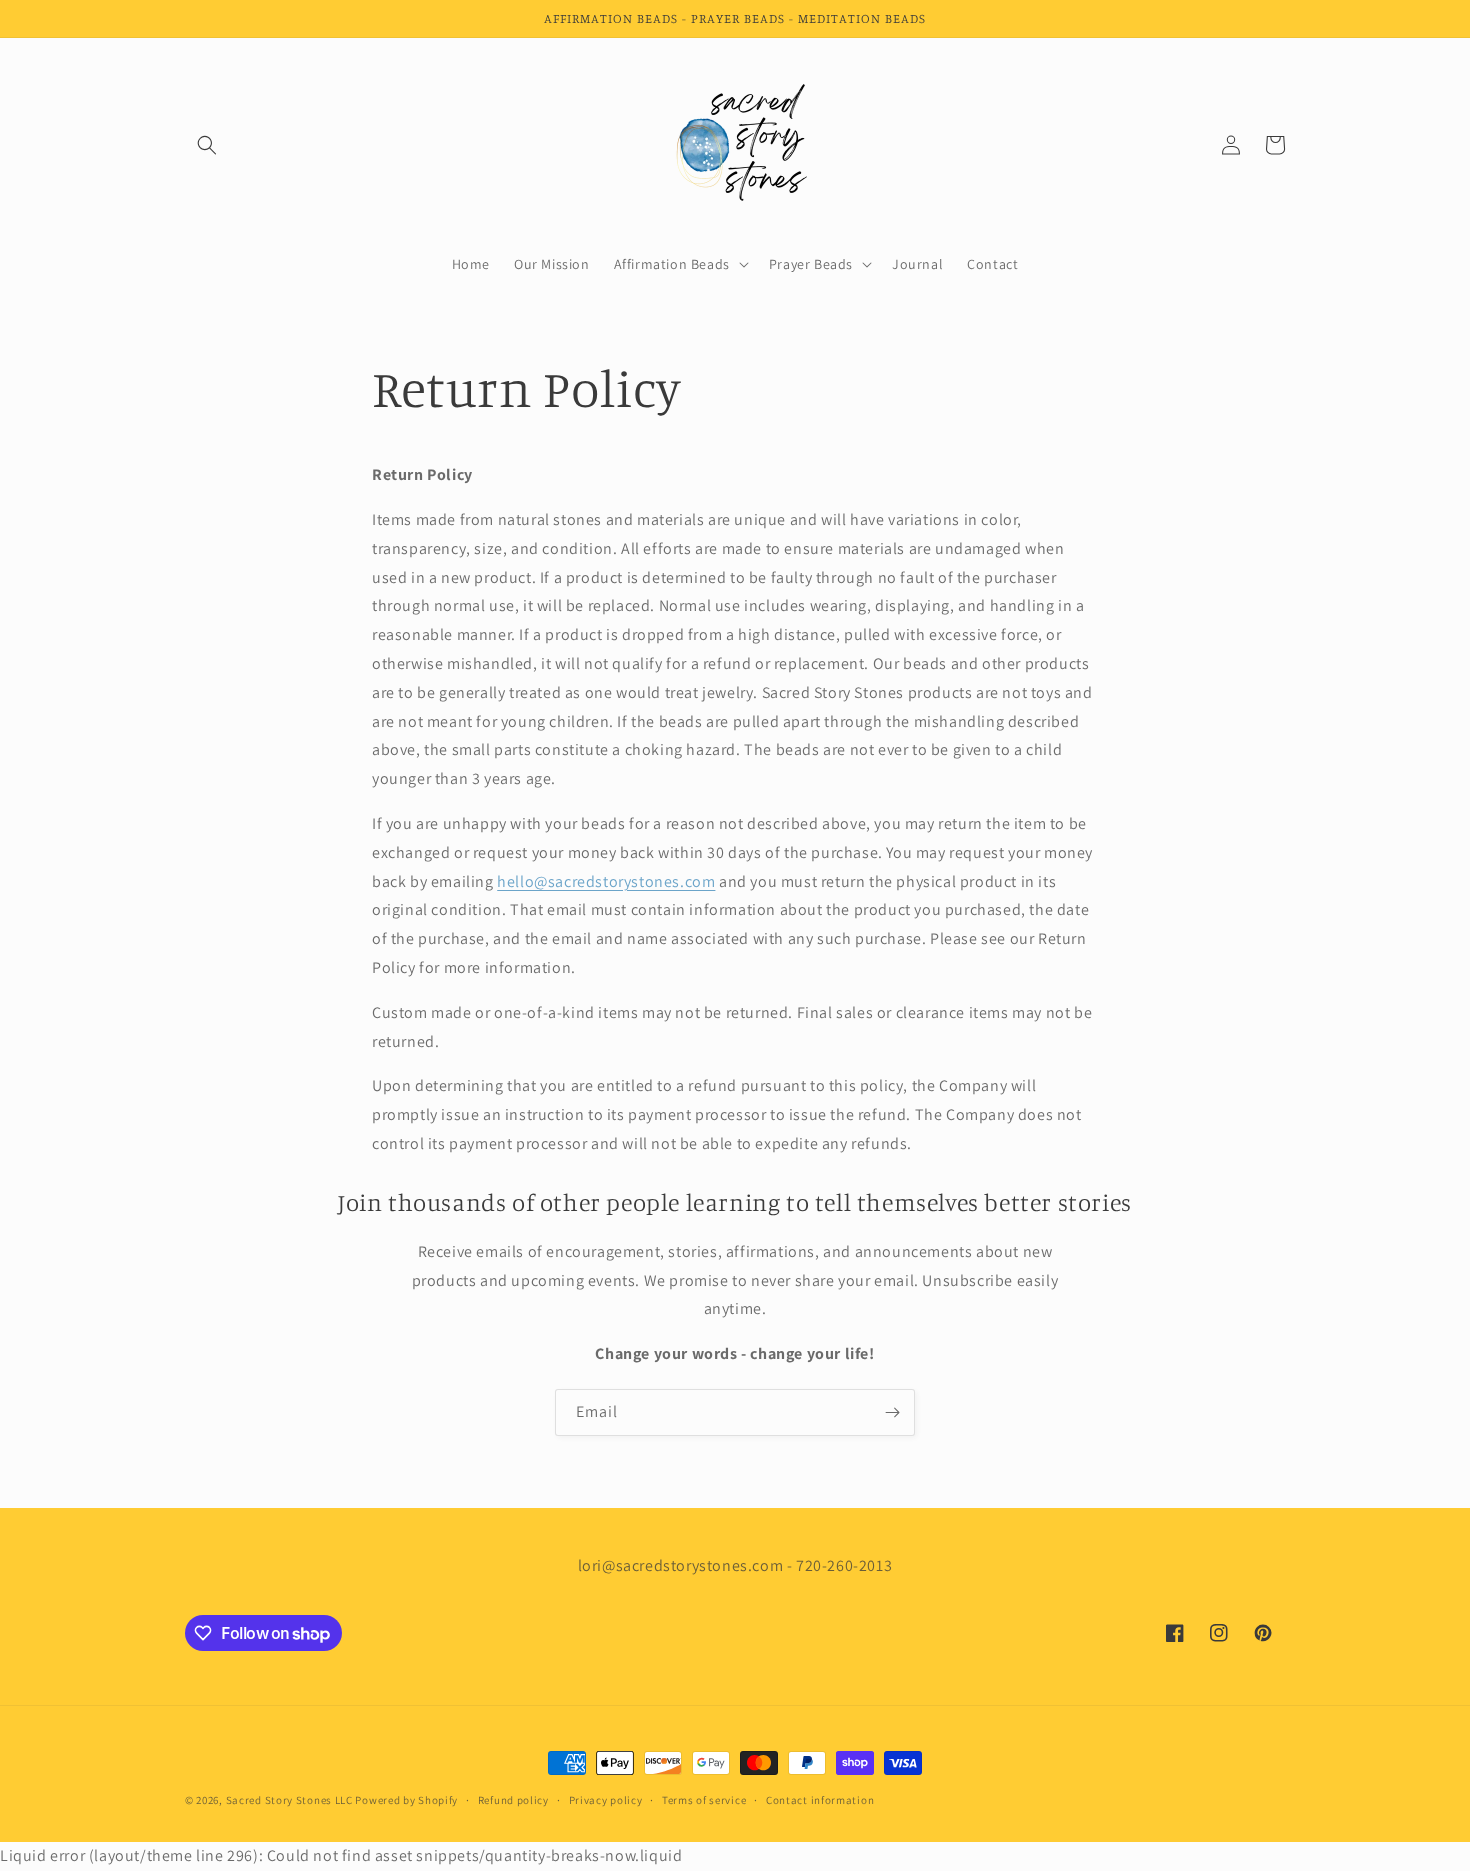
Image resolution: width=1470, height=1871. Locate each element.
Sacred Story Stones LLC (289, 1800)
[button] (207, 145)
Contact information (820, 1800)
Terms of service (704, 1800)
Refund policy (513, 1800)
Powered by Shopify (406, 1800)
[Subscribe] (892, 1412)
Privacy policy (606, 1800)
